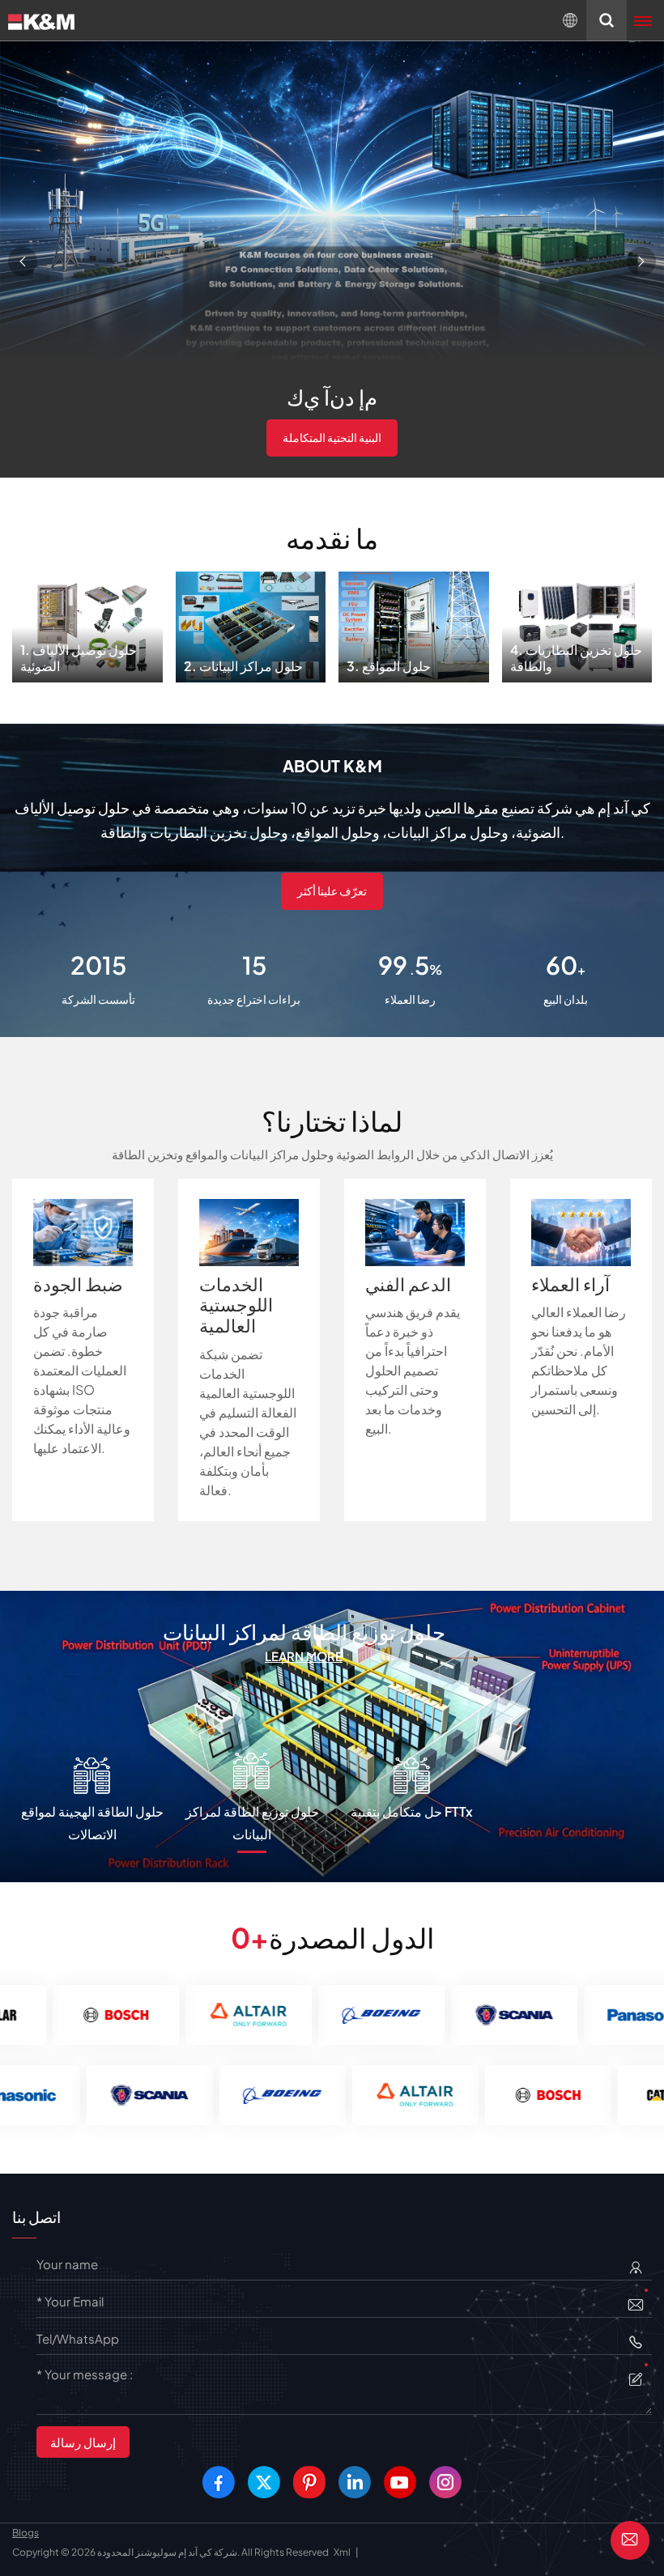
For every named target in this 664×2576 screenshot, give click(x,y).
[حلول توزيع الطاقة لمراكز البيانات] (332, 1734)
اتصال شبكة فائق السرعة (332, 437)
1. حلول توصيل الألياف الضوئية (87, 621)
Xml (342, 2552)
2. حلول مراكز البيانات (250, 621)
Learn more (304, 1656)
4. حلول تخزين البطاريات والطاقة (577, 621)
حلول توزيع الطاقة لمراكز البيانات (304, 1632)
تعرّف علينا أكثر (332, 891)
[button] (23, 261)
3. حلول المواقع (414, 622)
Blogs (26, 2533)
